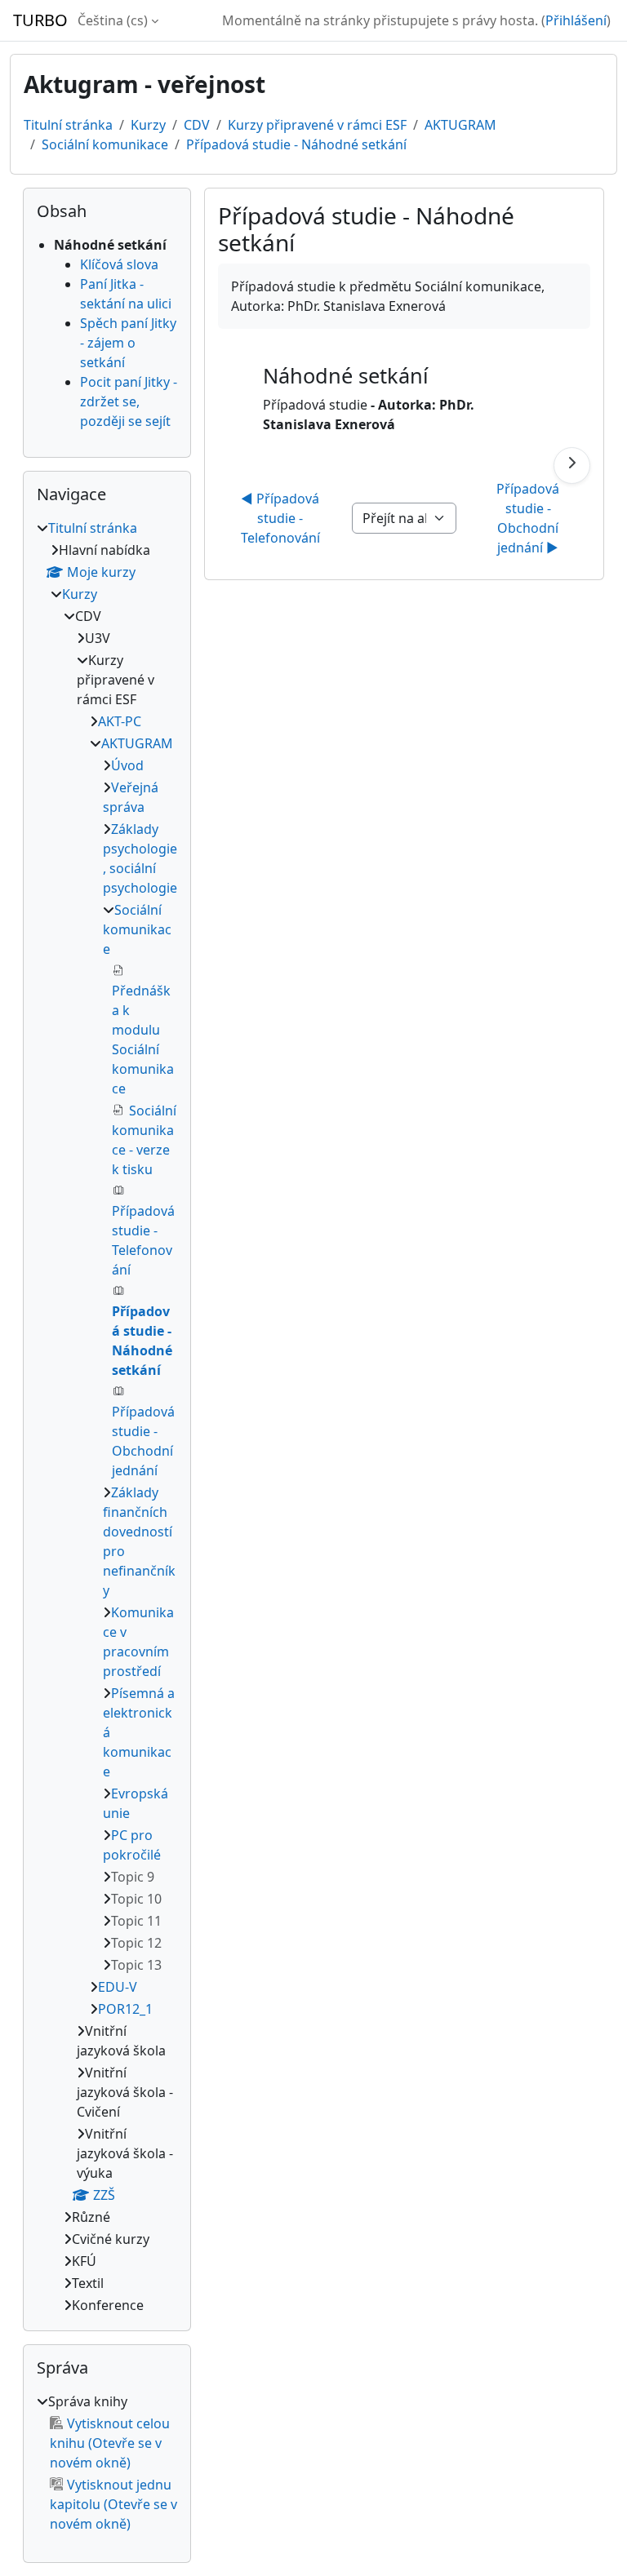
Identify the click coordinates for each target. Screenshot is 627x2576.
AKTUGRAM (460, 125)
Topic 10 (136, 1899)
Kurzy (148, 125)
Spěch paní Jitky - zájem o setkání (128, 343)
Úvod (127, 765)
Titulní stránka (68, 125)
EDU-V (118, 1987)
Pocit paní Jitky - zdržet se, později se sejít (129, 401)
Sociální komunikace (105, 144)
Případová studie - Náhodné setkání (296, 144)
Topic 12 (136, 1943)
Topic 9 (133, 1877)
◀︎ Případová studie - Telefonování (282, 518)
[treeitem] (107, 1417)
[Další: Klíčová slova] (572, 466)
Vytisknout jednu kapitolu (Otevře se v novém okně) (113, 2504)
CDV (197, 125)
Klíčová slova (119, 264)
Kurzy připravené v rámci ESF (317, 125)
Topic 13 (136, 1965)
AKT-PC (120, 721)
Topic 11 (136, 1921)
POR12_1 (125, 2009)
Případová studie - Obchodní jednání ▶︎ (529, 518)
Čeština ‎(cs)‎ (113, 20)
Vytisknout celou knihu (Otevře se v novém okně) (110, 2443)
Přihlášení (576, 20)
